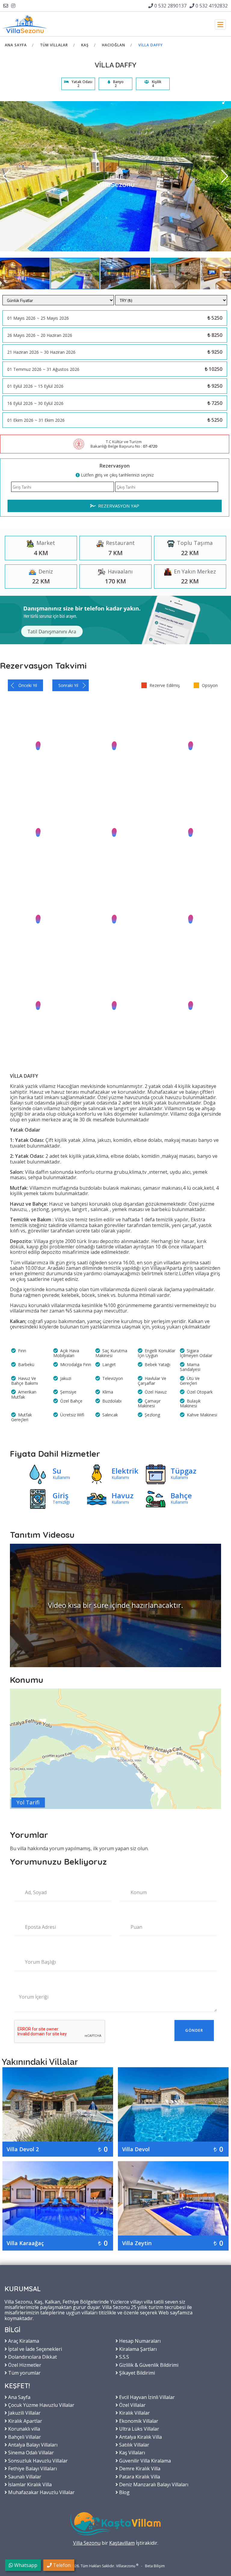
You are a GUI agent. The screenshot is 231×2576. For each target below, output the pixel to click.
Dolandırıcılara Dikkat (32, 2357)
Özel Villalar (132, 2405)
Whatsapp (25, 2565)
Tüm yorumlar (24, 2372)
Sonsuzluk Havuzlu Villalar (37, 2460)
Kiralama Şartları (137, 2349)
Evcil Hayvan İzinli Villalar (146, 2397)
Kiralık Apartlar (25, 2421)
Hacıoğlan (114, 45)
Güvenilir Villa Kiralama (144, 2460)
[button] (225, 101)
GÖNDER (194, 2030)
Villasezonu (126, 2566)
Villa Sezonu (87, 2543)
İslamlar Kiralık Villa (29, 2484)
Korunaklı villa (23, 2428)
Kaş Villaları (131, 2452)
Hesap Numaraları (139, 2341)
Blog (124, 2492)
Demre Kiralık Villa (139, 2468)
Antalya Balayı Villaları (32, 2444)
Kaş (85, 45)
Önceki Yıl (28, 685)
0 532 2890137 (170, 6)
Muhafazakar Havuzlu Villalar (41, 2492)
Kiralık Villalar (134, 2413)
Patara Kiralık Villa (139, 2476)
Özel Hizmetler (24, 2365)
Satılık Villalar (134, 2444)
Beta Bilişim (155, 2566)
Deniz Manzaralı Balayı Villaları (153, 2484)
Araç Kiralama (23, 2341)
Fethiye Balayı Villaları (32, 2468)
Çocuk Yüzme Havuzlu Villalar (41, 2405)
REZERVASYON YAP (118, 506)
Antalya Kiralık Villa (140, 2437)
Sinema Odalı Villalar (30, 2452)
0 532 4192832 (211, 6)
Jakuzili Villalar (24, 2413)
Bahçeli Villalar (24, 2437)
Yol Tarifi (28, 1802)
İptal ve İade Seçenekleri (34, 2349)
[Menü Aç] (220, 24)
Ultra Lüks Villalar (139, 2428)
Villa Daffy (151, 45)
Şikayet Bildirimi (136, 2372)
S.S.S (123, 2357)
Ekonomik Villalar (138, 2421)
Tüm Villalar (54, 45)
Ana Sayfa (16, 45)
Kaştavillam (122, 2543)
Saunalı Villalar (24, 2476)
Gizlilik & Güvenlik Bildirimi (148, 2365)
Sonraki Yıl (68, 685)
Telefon (61, 2565)
